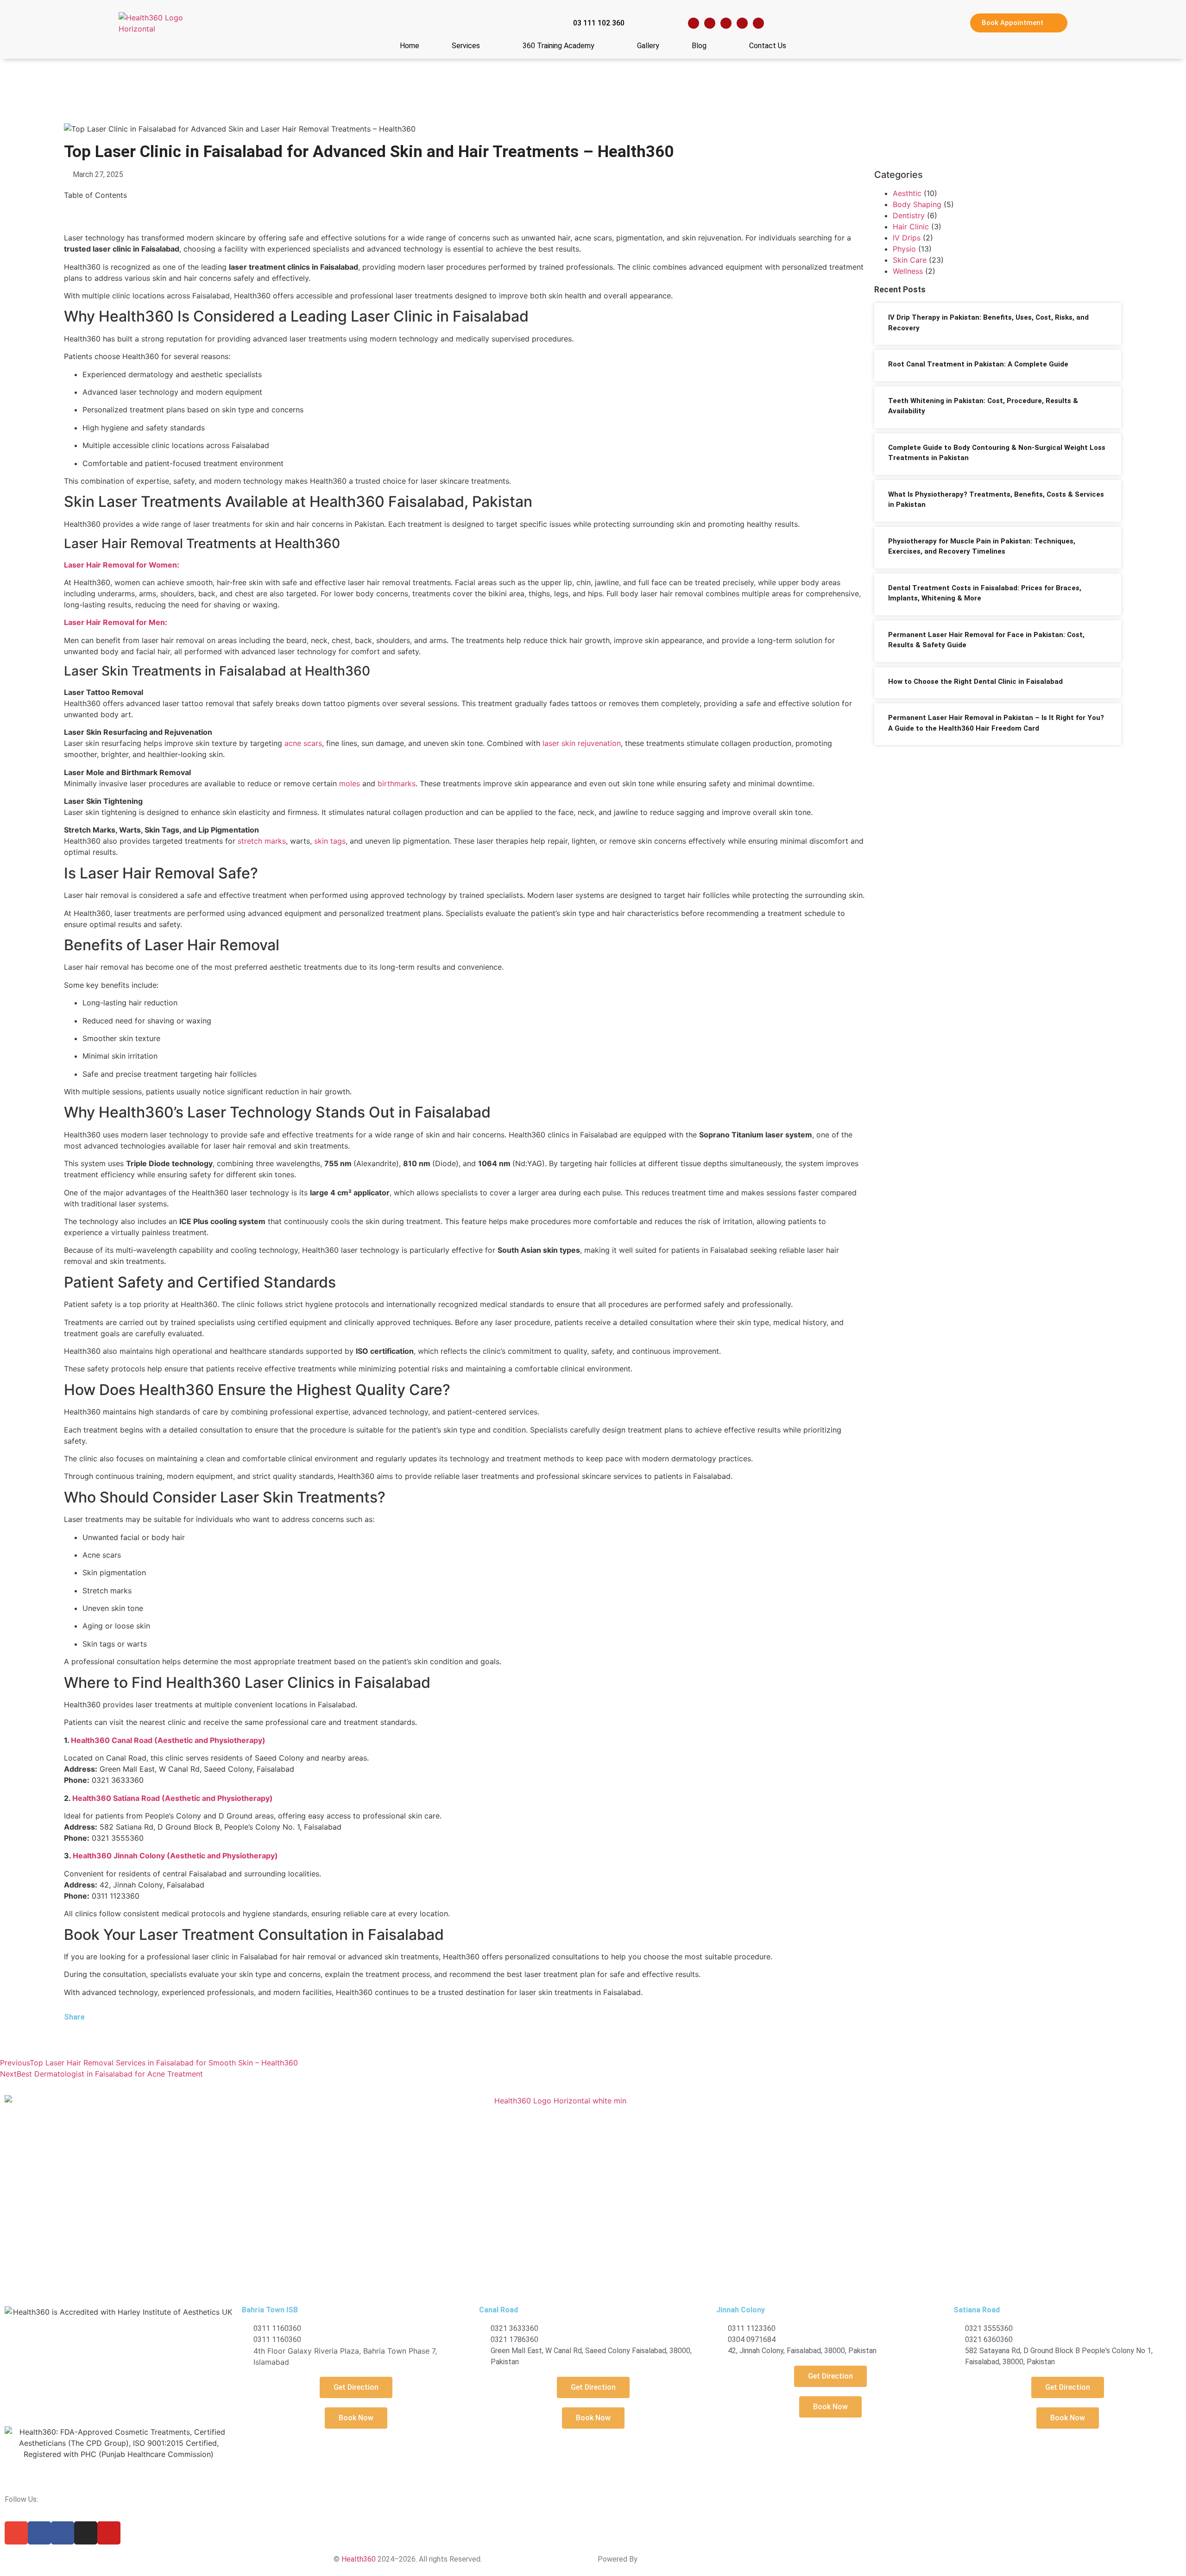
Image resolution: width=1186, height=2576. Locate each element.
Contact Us (768, 46)
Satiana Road (977, 2310)
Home (410, 46)
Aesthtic (907, 193)
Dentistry (909, 215)
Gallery (648, 46)
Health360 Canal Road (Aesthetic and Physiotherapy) (168, 1740)
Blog (699, 46)
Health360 (359, 2559)
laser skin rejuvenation (582, 743)
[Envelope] (16, 2533)
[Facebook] (694, 23)
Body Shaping (917, 204)
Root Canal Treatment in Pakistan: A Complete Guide (978, 364)
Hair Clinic (911, 227)
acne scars (303, 743)
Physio (904, 249)
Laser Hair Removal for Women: (122, 565)
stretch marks (262, 841)
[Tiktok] (758, 23)
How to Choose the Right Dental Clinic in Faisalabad (975, 682)
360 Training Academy (558, 46)
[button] (67, 2036)
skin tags (330, 841)
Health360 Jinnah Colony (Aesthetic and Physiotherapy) (175, 1856)
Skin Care (910, 260)
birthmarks (397, 783)
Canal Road (498, 2310)
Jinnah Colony (741, 2310)
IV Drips (907, 238)
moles (350, 783)
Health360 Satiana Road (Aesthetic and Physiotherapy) (173, 1798)
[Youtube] (742, 23)
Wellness (908, 271)
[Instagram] (726, 23)
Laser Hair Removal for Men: (116, 622)
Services (466, 46)
